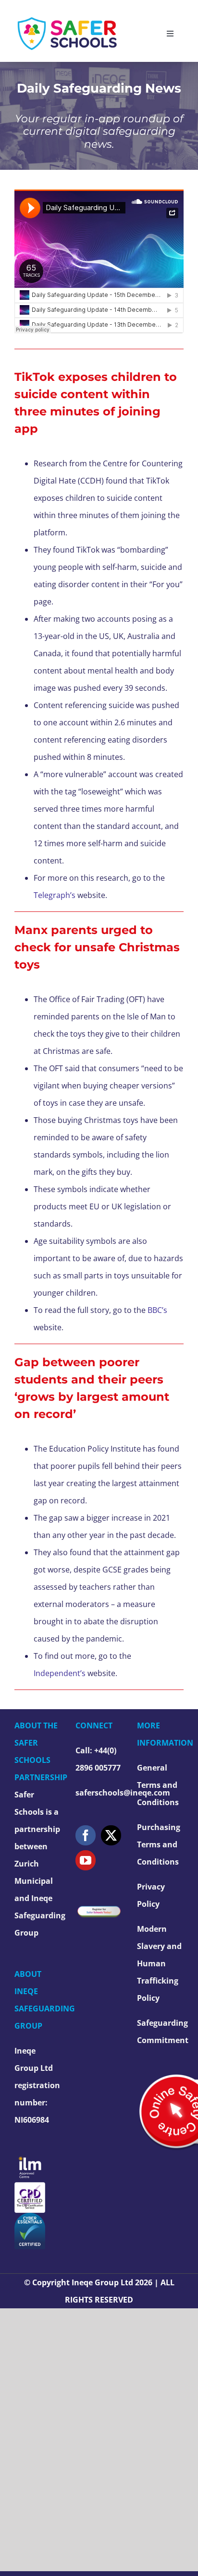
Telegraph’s (55, 895)
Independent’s (60, 1673)
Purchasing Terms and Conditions (159, 1844)
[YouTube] (86, 1860)
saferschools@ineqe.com (123, 1793)
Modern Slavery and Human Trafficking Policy (159, 1963)
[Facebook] (86, 1835)
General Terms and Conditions (158, 1785)
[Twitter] (111, 1835)
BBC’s (157, 1310)
